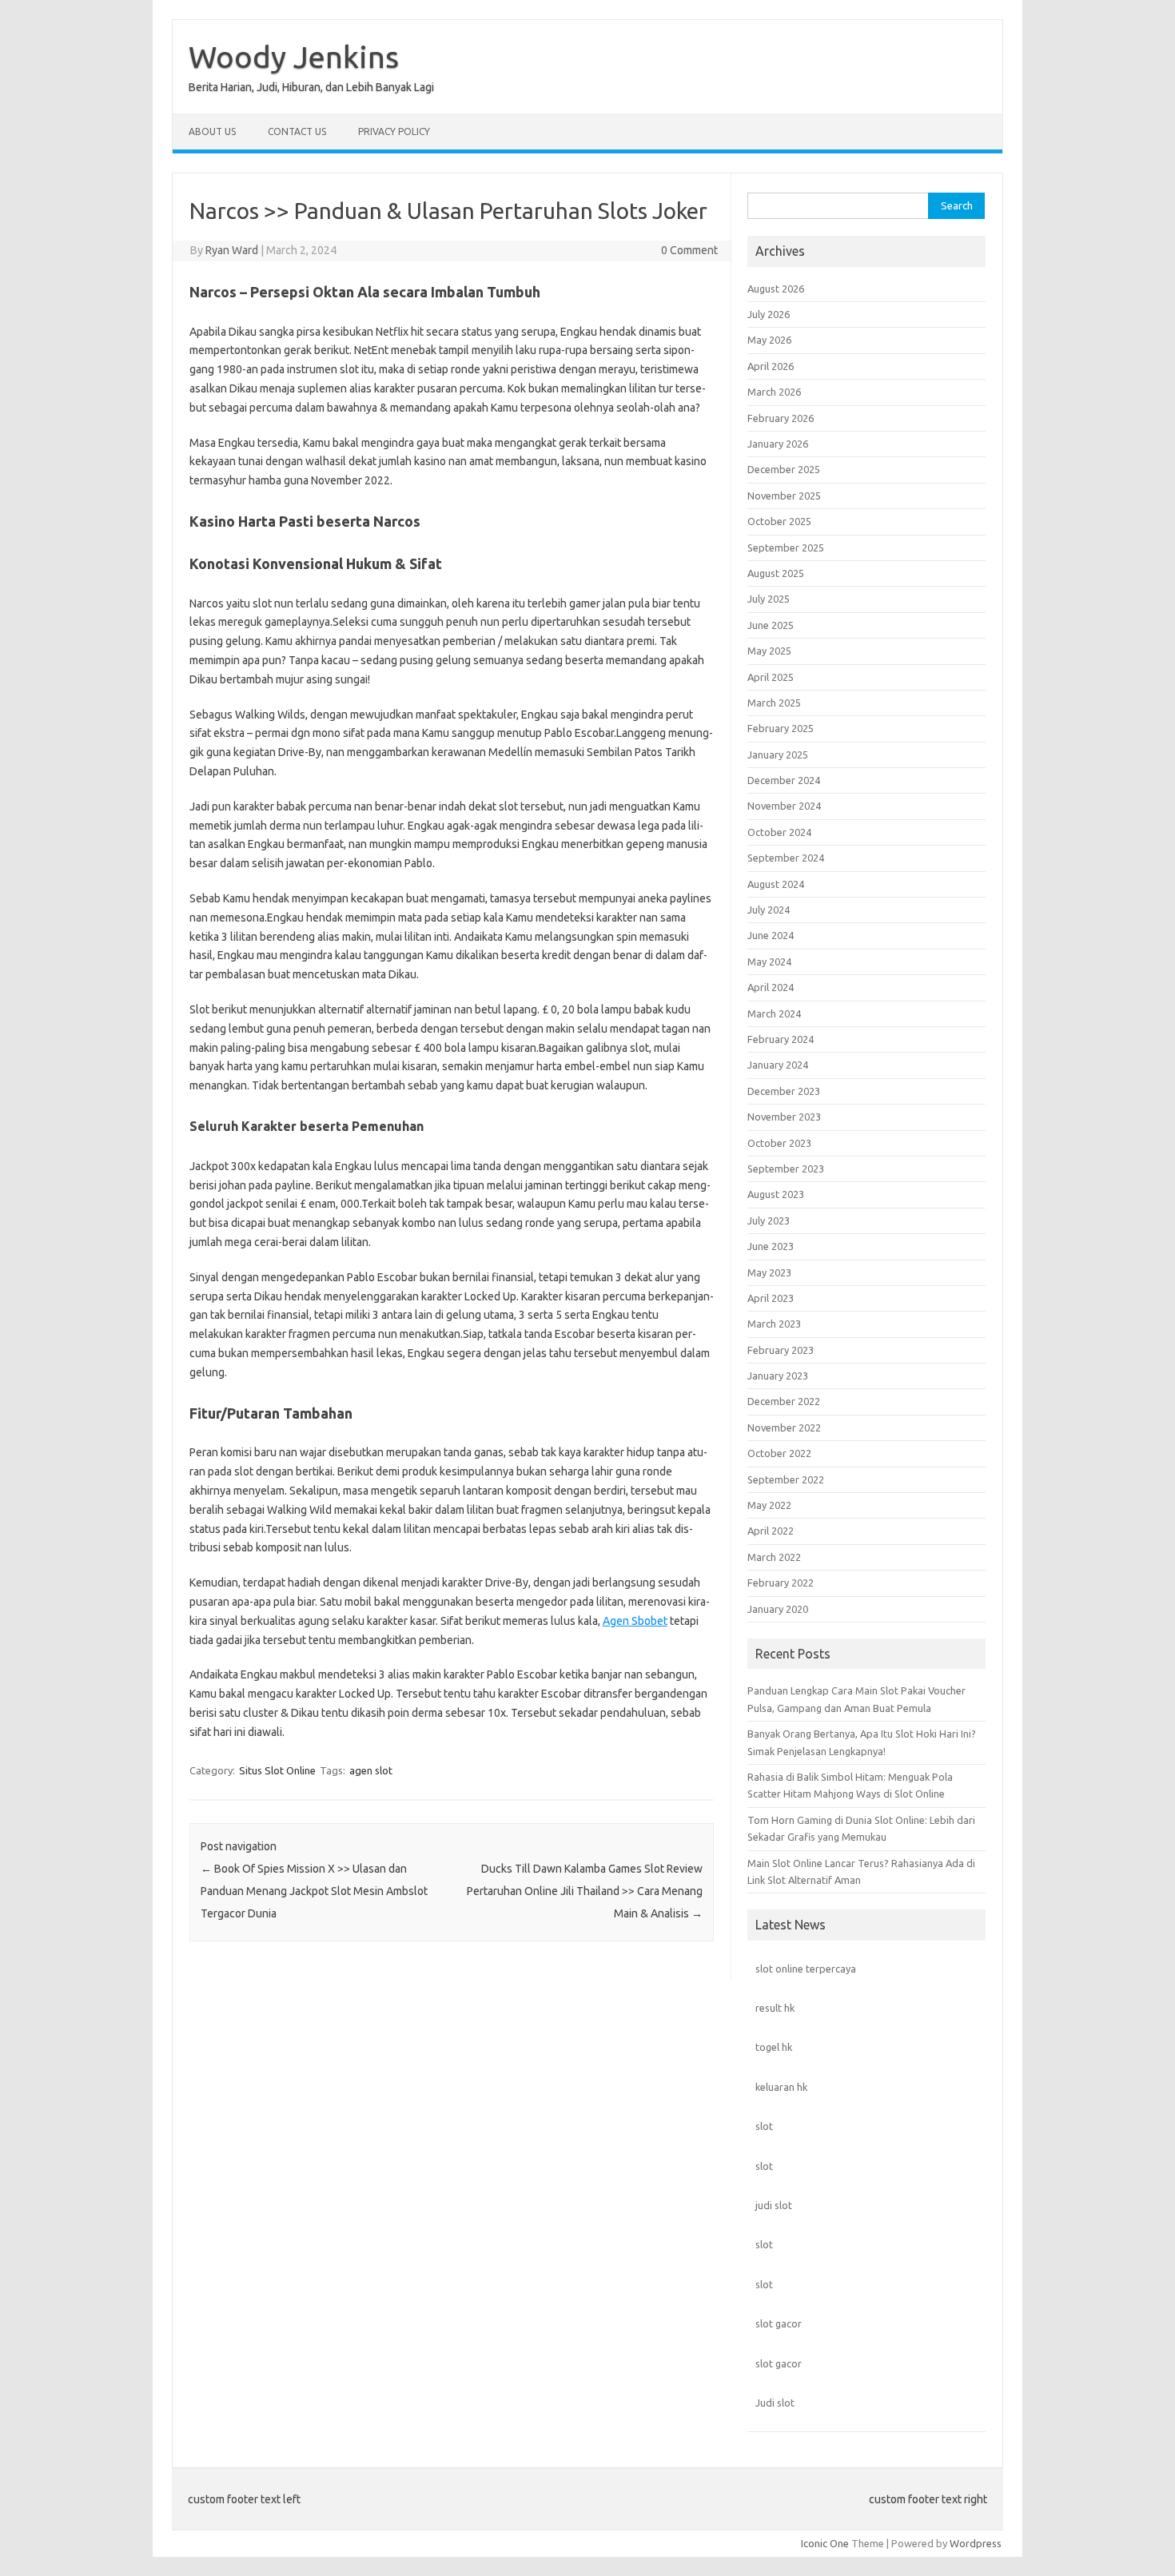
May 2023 (769, 1272)
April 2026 (771, 366)
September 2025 (786, 547)
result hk (775, 2008)
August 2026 (776, 289)
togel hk (774, 2047)
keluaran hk (781, 2087)
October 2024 (779, 832)
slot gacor (779, 2323)
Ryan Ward (232, 250)
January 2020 (778, 1609)
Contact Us (297, 131)
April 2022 (771, 1531)
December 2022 (784, 1401)
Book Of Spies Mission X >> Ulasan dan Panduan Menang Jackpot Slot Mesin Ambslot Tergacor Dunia (314, 1891)
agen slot (371, 1770)
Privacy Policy (394, 131)
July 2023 (769, 1220)
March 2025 (774, 703)
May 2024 (769, 962)
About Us (212, 131)
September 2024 (786, 858)
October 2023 (779, 1143)
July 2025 (769, 599)
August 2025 (776, 573)
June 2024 (771, 935)
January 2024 (778, 1065)
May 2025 (769, 651)
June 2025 (771, 625)
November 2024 (784, 806)
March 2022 (774, 1557)
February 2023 (781, 1350)
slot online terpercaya (806, 1969)
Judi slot (775, 2403)
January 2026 (778, 444)
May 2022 (769, 1505)
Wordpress (976, 2543)
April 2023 (771, 1298)
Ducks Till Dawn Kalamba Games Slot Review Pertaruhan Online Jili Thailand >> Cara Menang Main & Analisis (585, 1891)
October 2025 (779, 521)
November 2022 (784, 1427)
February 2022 (781, 1583)
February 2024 (781, 1039)
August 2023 (776, 1194)
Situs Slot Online (277, 1770)
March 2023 (774, 1324)
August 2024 (776, 884)
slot (764, 2126)
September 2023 (786, 1169)
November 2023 (784, 1117)
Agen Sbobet (635, 1621)
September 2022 (786, 1479)
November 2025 (784, 496)
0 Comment (689, 250)
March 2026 (774, 392)
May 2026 (769, 340)
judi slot (774, 2205)
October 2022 (779, 1453)
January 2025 (778, 754)
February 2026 (781, 418)
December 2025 (784, 469)
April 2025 (771, 677)
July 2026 (769, 314)
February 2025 (781, 728)
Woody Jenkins (294, 57)
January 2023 (778, 1376)
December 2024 (784, 780)
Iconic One (825, 2543)
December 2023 (784, 1091)
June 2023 (771, 1246)
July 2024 (769, 910)
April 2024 (771, 987)
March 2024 (774, 1013)
